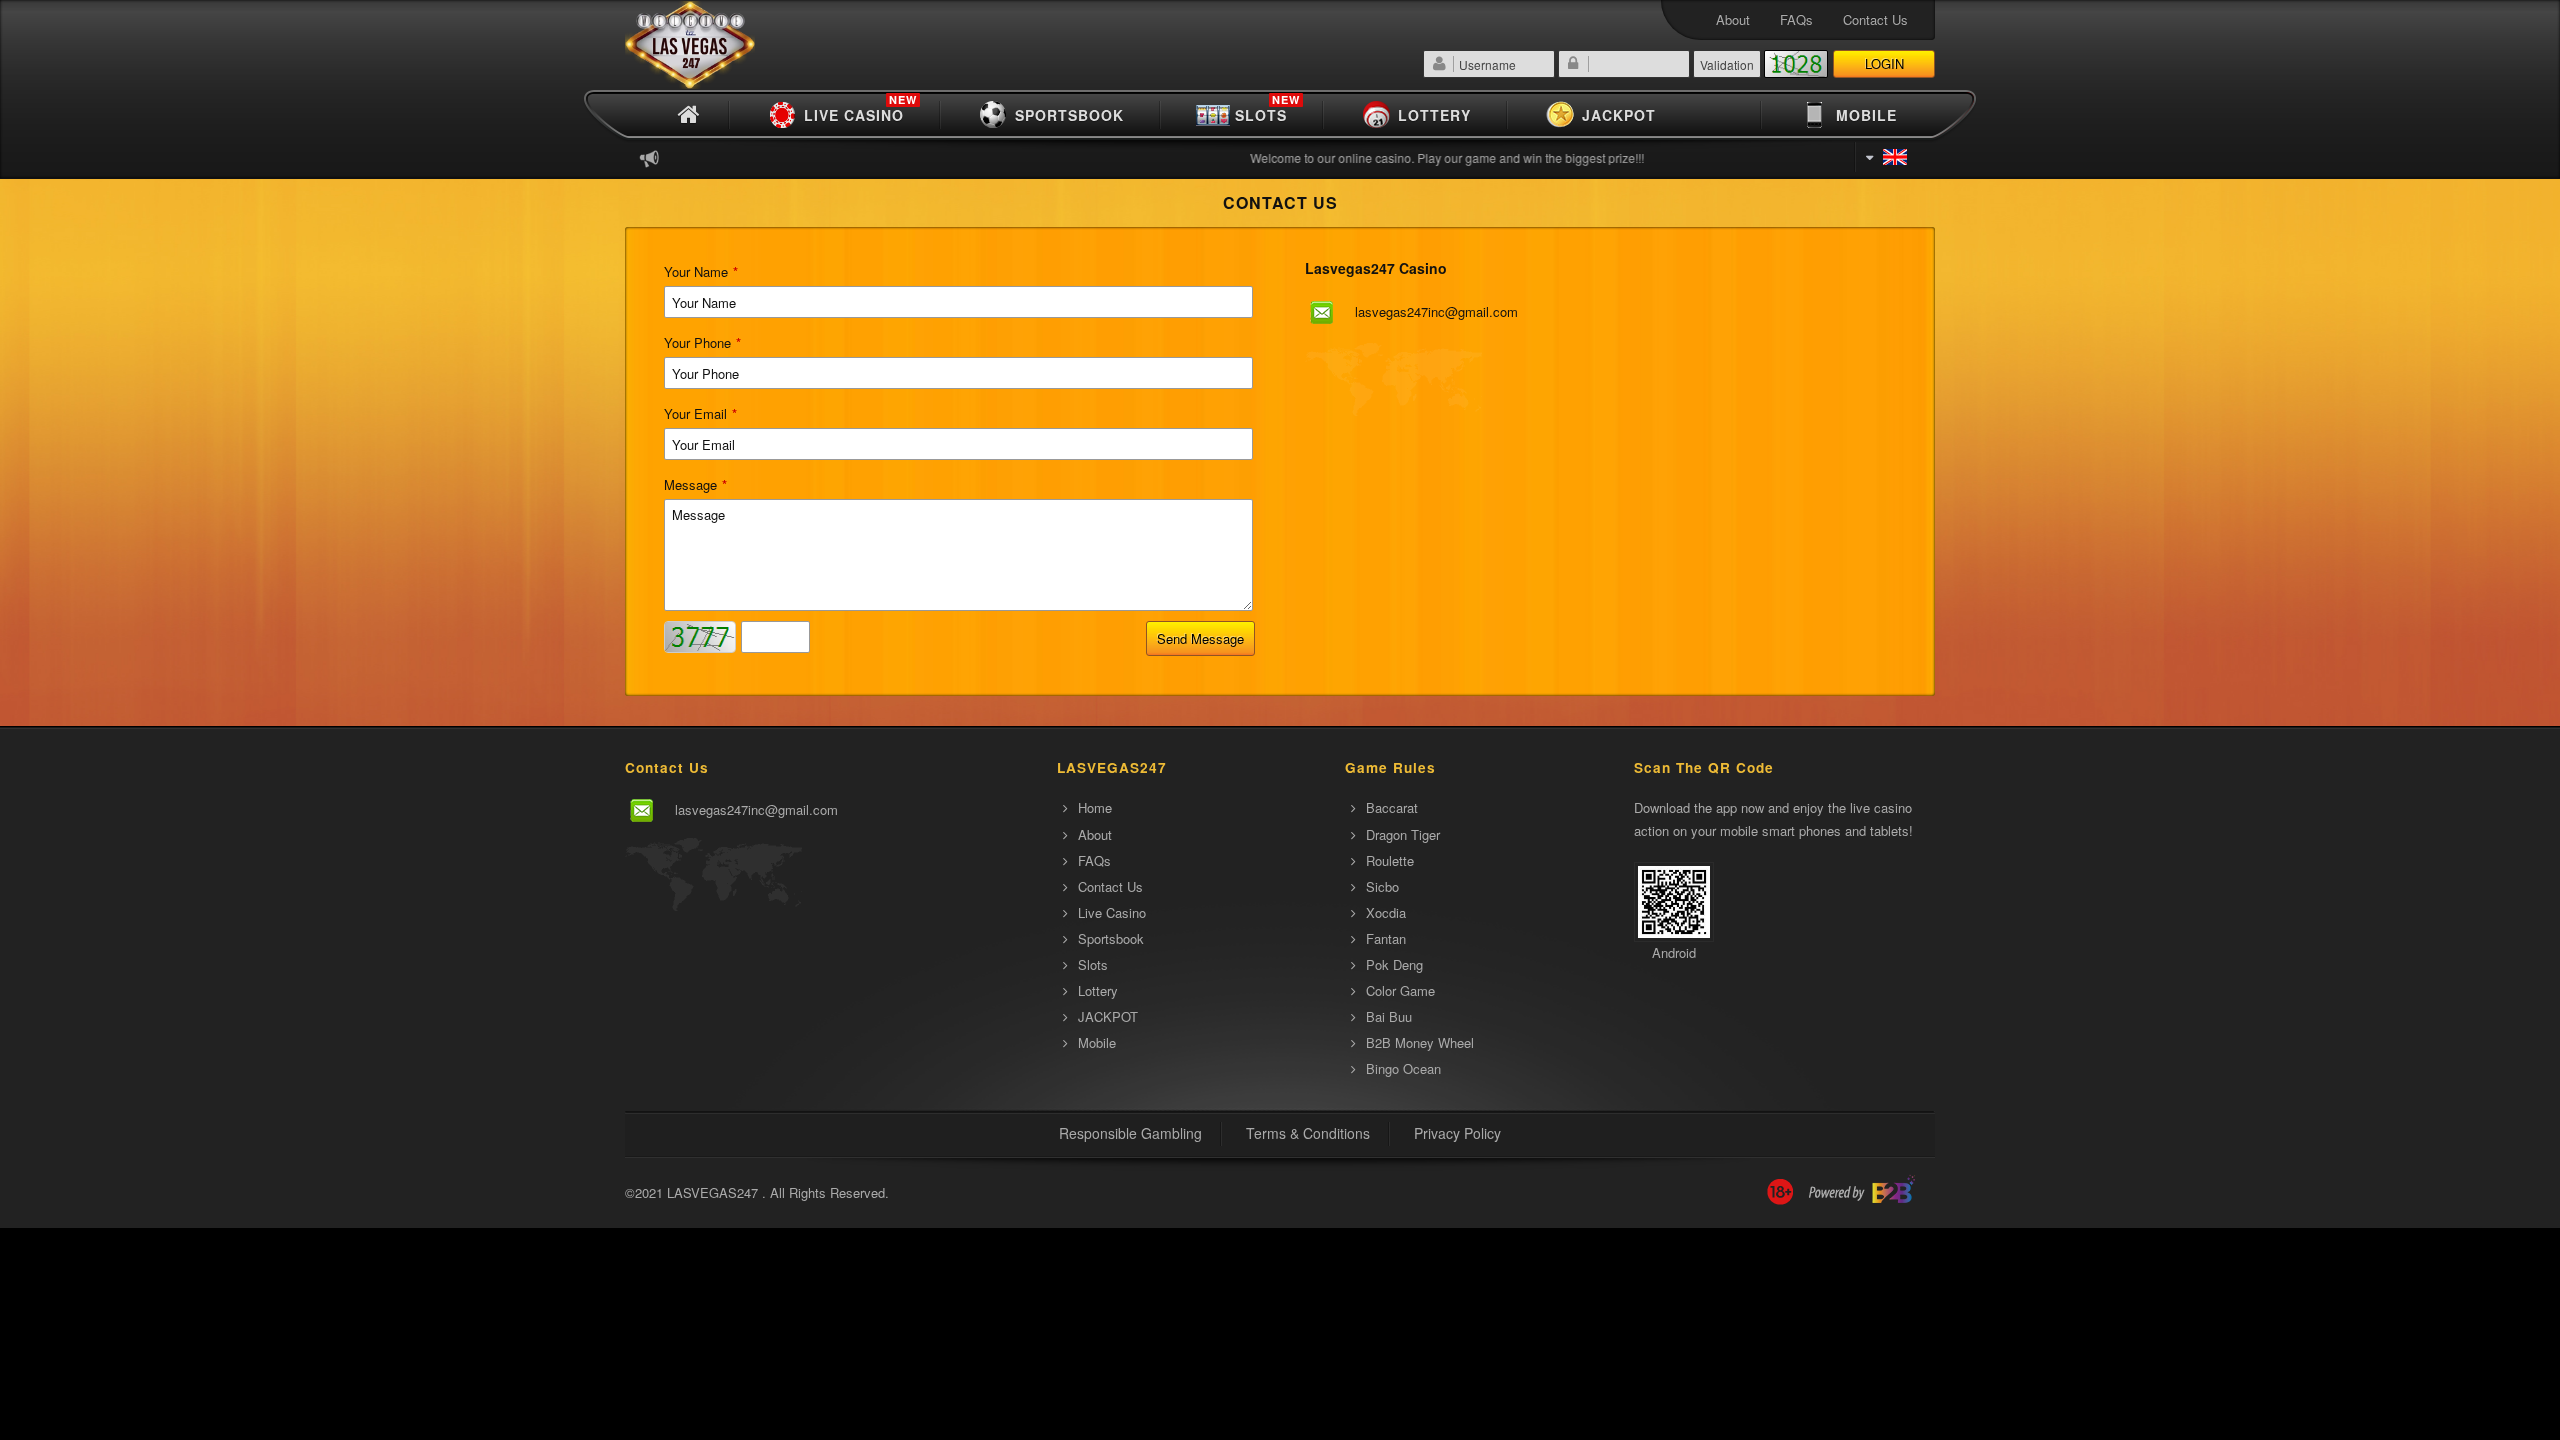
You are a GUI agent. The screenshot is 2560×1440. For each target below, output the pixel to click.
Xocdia (1386, 912)
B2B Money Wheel (1420, 1042)
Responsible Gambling (1130, 1133)
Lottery (1434, 115)
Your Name (701, 271)
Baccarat (1392, 807)
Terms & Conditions (1308, 1133)
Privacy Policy (1457, 1133)
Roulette (1390, 860)
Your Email (700, 413)
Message (695, 484)
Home (1095, 807)
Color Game (1400, 990)
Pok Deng (1394, 964)
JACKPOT (1619, 115)
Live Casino (860, 113)
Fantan (1386, 938)
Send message (1200, 638)
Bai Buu (1389, 1016)
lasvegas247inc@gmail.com (1436, 311)
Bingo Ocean (1403, 1068)
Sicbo (1382, 886)
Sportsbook (1069, 115)
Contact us (1875, 19)
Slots (1267, 113)
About (1733, 19)
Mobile (1866, 115)
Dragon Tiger (1403, 834)
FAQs (1796, 19)
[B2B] (1861, 1192)
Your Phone (702, 342)
